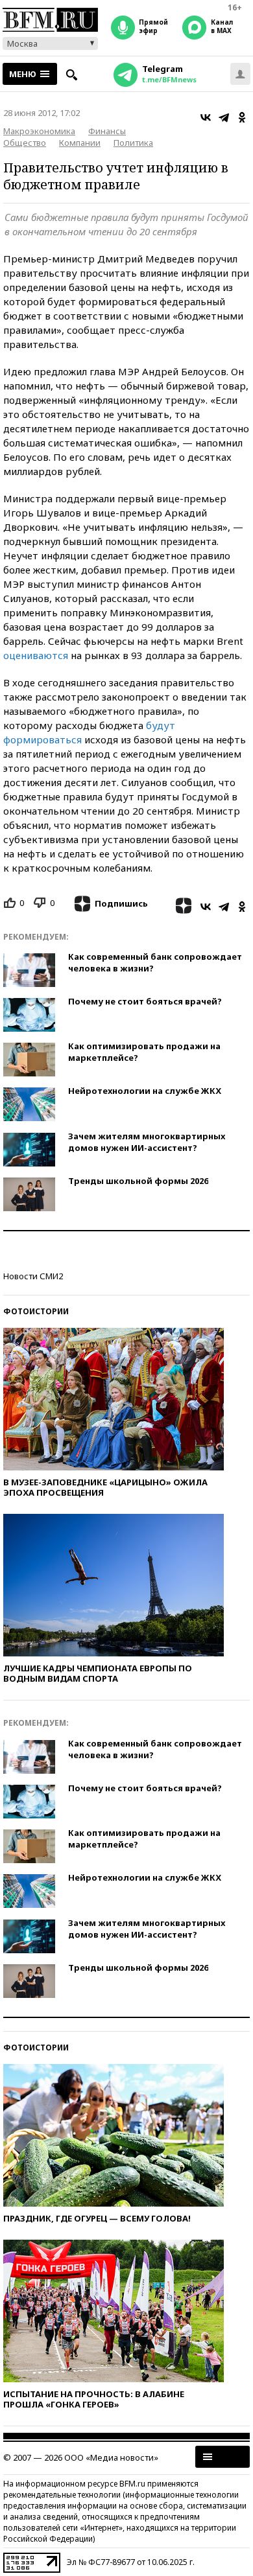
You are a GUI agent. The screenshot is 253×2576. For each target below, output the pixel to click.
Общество (25, 143)
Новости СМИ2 (33, 1276)
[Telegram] (224, 117)
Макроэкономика (39, 131)
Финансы (107, 131)
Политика (133, 143)
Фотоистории (36, 1311)
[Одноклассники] (242, 117)
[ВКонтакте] (206, 117)
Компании (80, 143)
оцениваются (37, 655)
